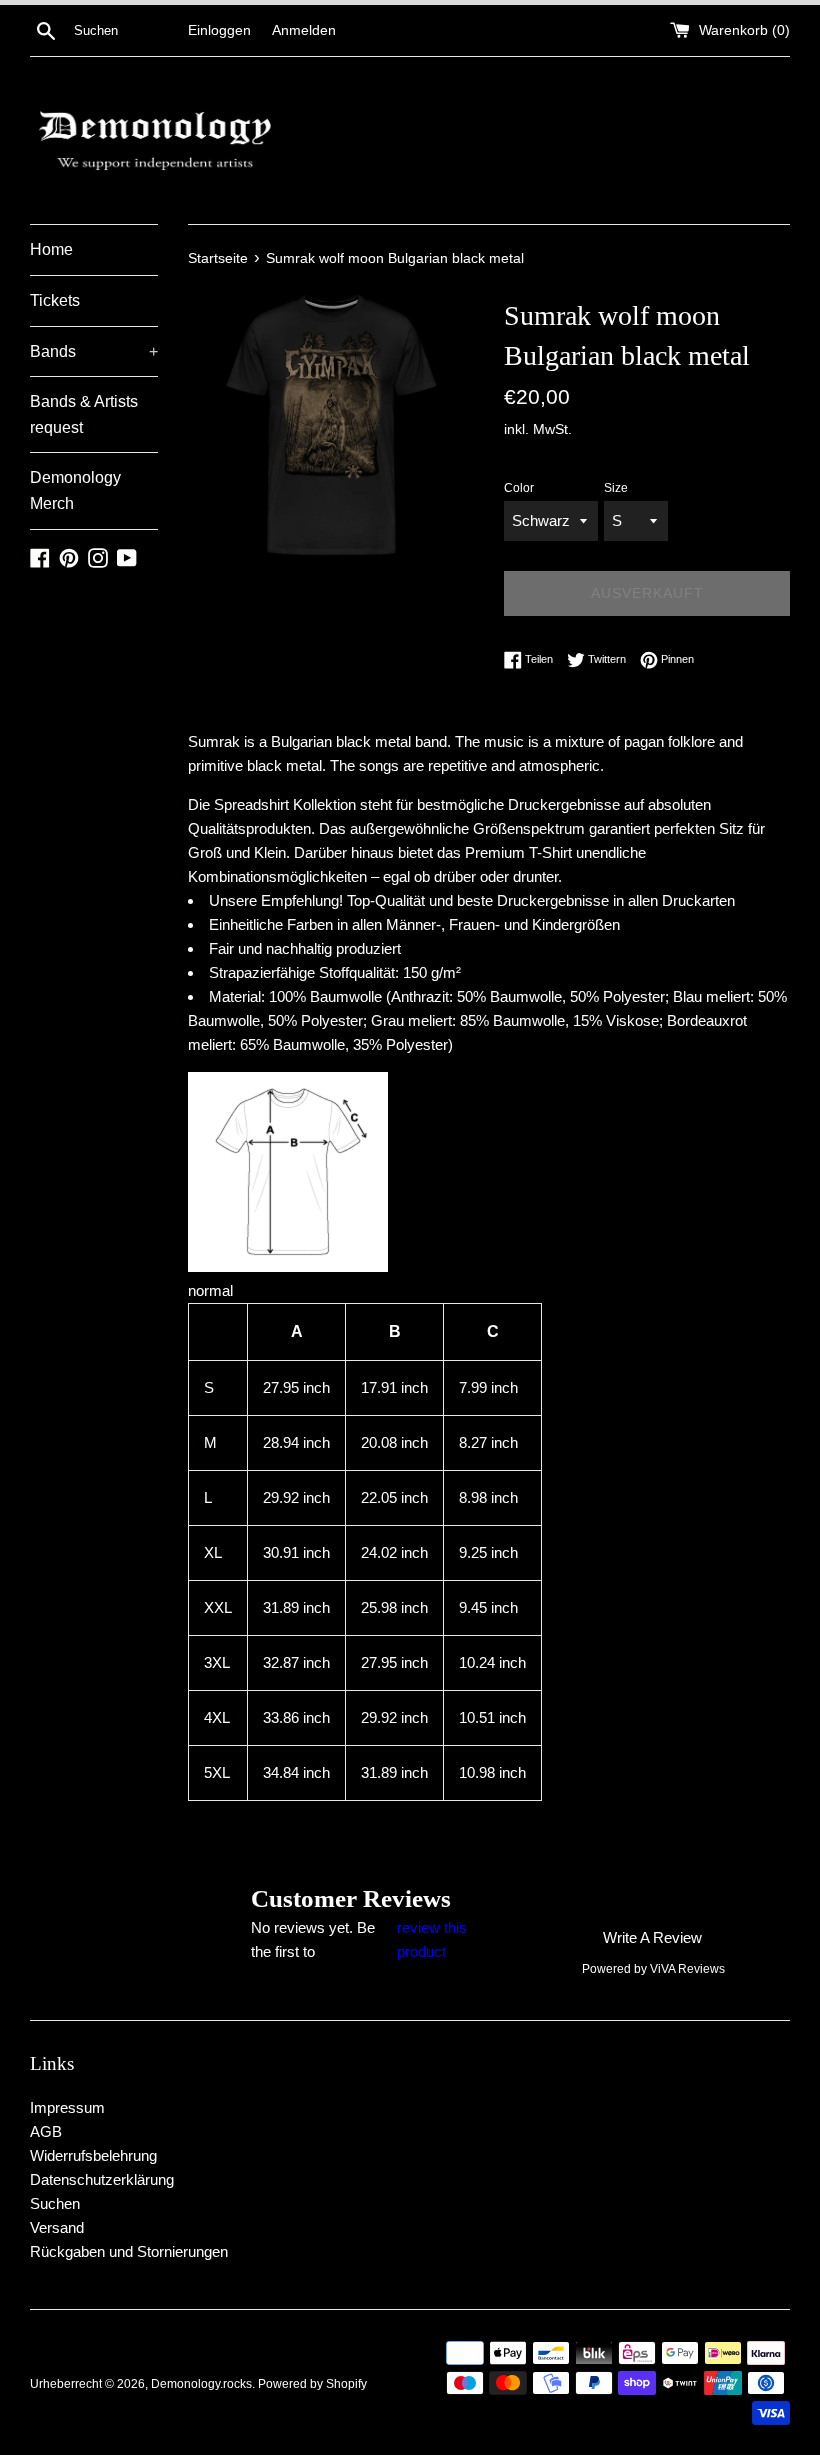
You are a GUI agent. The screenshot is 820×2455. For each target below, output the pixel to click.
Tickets (55, 300)
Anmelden (304, 30)
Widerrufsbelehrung (93, 2155)
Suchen (55, 2203)
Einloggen (219, 30)
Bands (94, 351)
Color (519, 488)
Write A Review (652, 1937)
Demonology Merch (75, 490)
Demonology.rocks (201, 2384)
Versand (57, 2227)
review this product (432, 1939)
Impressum (67, 2107)
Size (616, 488)
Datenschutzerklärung (102, 2179)
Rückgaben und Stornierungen (129, 2251)
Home (51, 249)
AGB (46, 2131)
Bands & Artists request (84, 414)
